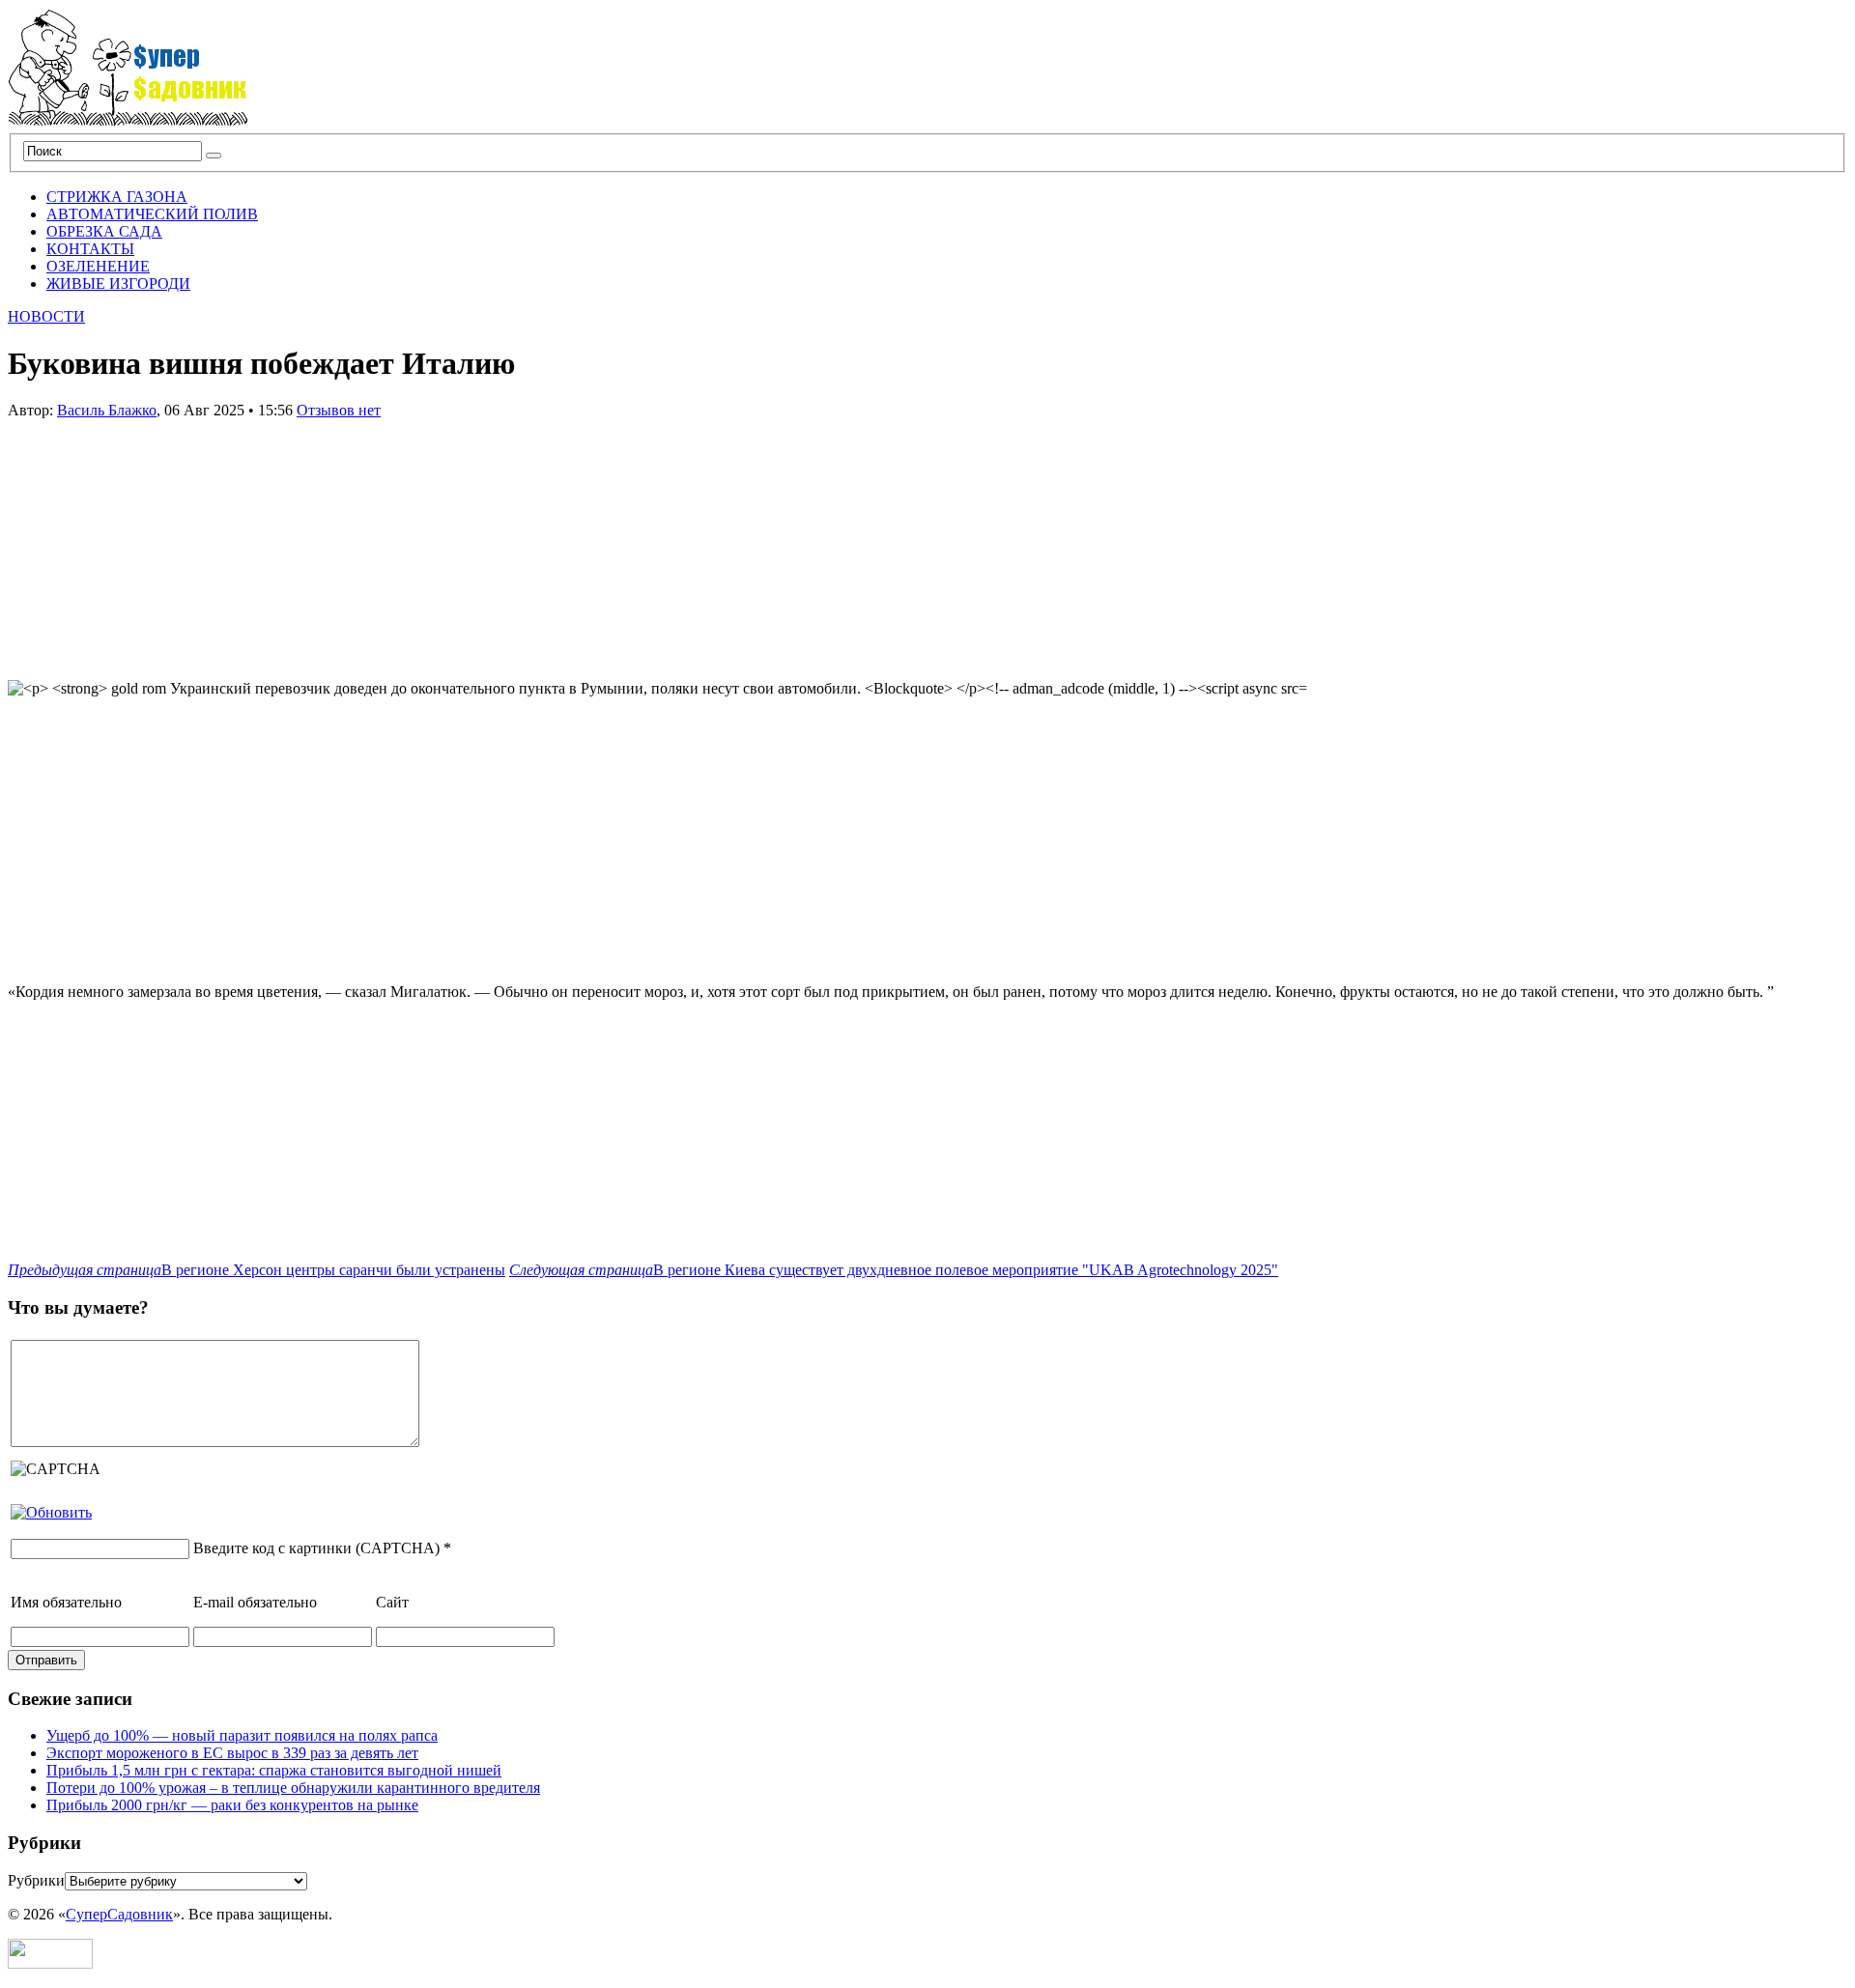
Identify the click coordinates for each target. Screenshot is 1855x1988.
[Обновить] (51, 1512)
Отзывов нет (339, 410)
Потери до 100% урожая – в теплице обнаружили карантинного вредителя (293, 1788)
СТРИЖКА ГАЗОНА (117, 197)
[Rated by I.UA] (50, 1963)
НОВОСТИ (46, 316)
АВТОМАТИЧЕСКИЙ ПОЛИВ (152, 214)
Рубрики (36, 1880)
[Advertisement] (153, 540)
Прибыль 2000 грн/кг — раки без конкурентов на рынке (232, 1805)
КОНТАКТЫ (90, 249)
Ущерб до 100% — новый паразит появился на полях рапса (242, 1735)
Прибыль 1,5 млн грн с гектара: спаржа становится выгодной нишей (274, 1770)
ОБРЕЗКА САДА (104, 231)
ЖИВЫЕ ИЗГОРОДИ (118, 284)
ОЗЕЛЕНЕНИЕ (98, 266)
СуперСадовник (119, 1914)
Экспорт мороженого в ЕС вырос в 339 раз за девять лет (232, 1753)
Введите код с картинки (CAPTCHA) (316, 1548)
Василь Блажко (107, 410)
